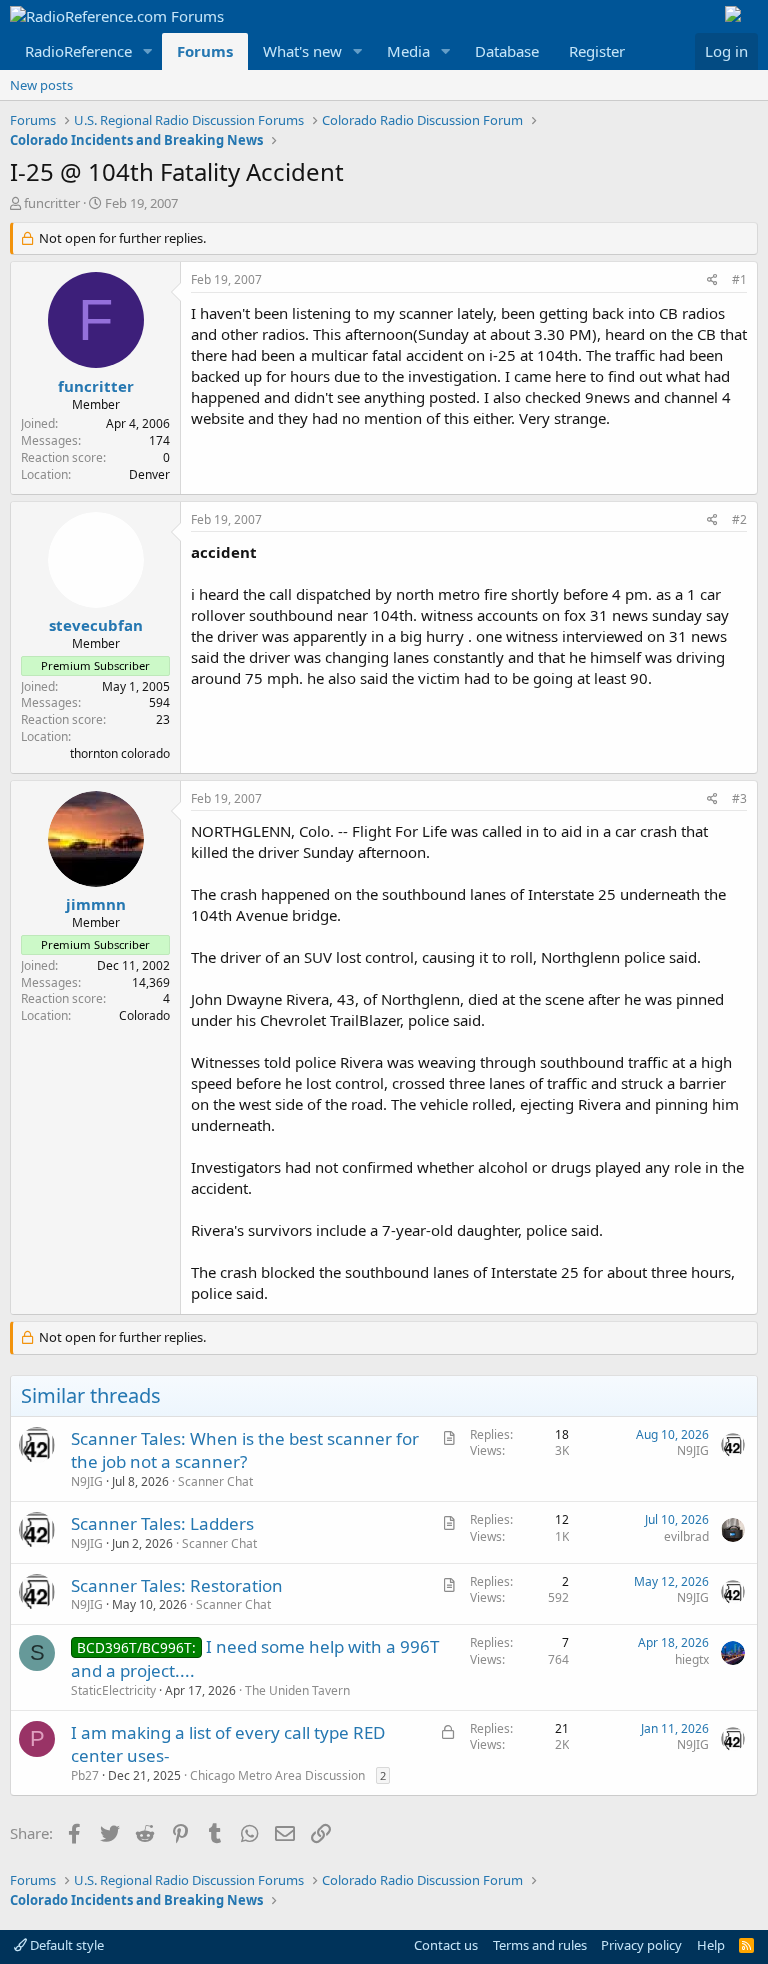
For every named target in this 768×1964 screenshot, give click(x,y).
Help (711, 1945)
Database (507, 51)
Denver (149, 474)
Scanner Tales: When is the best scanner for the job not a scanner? (245, 1450)
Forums (205, 51)
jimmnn (96, 904)
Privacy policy (641, 1945)
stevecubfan (96, 625)
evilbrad (686, 1536)
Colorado (144, 1015)
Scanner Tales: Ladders (162, 1523)
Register (597, 51)
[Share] (712, 280)
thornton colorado (120, 753)
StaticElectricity (113, 1690)
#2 (739, 519)
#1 (739, 279)
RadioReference (78, 51)
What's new (302, 51)
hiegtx (692, 1659)
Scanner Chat (215, 1481)
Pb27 (85, 1775)
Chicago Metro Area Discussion (277, 1775)
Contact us (446, 1945)
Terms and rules (540, 1945)
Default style (65, 1945)
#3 (739, 798)
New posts (41, 85)
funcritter (52, 203)
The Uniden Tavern (297, 1690)
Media (408, 51)
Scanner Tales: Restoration (177, 1585)
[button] (148, 51)
